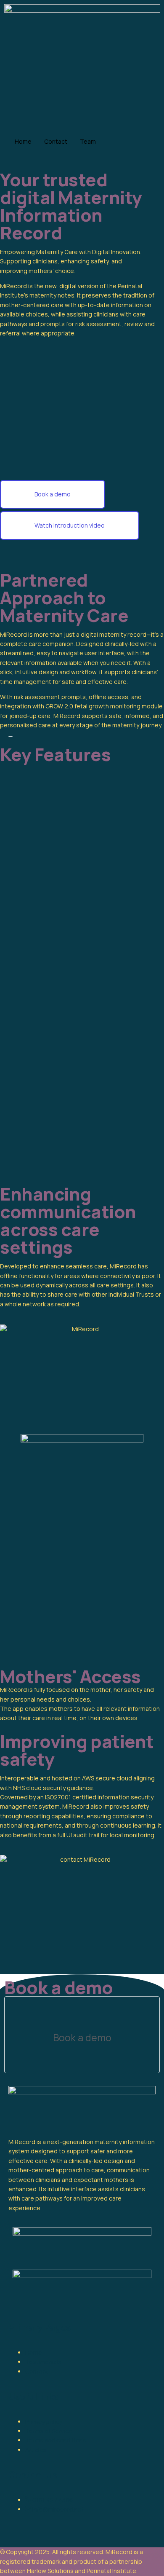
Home (23, 141)
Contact (56, 141)
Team (88, 141)
